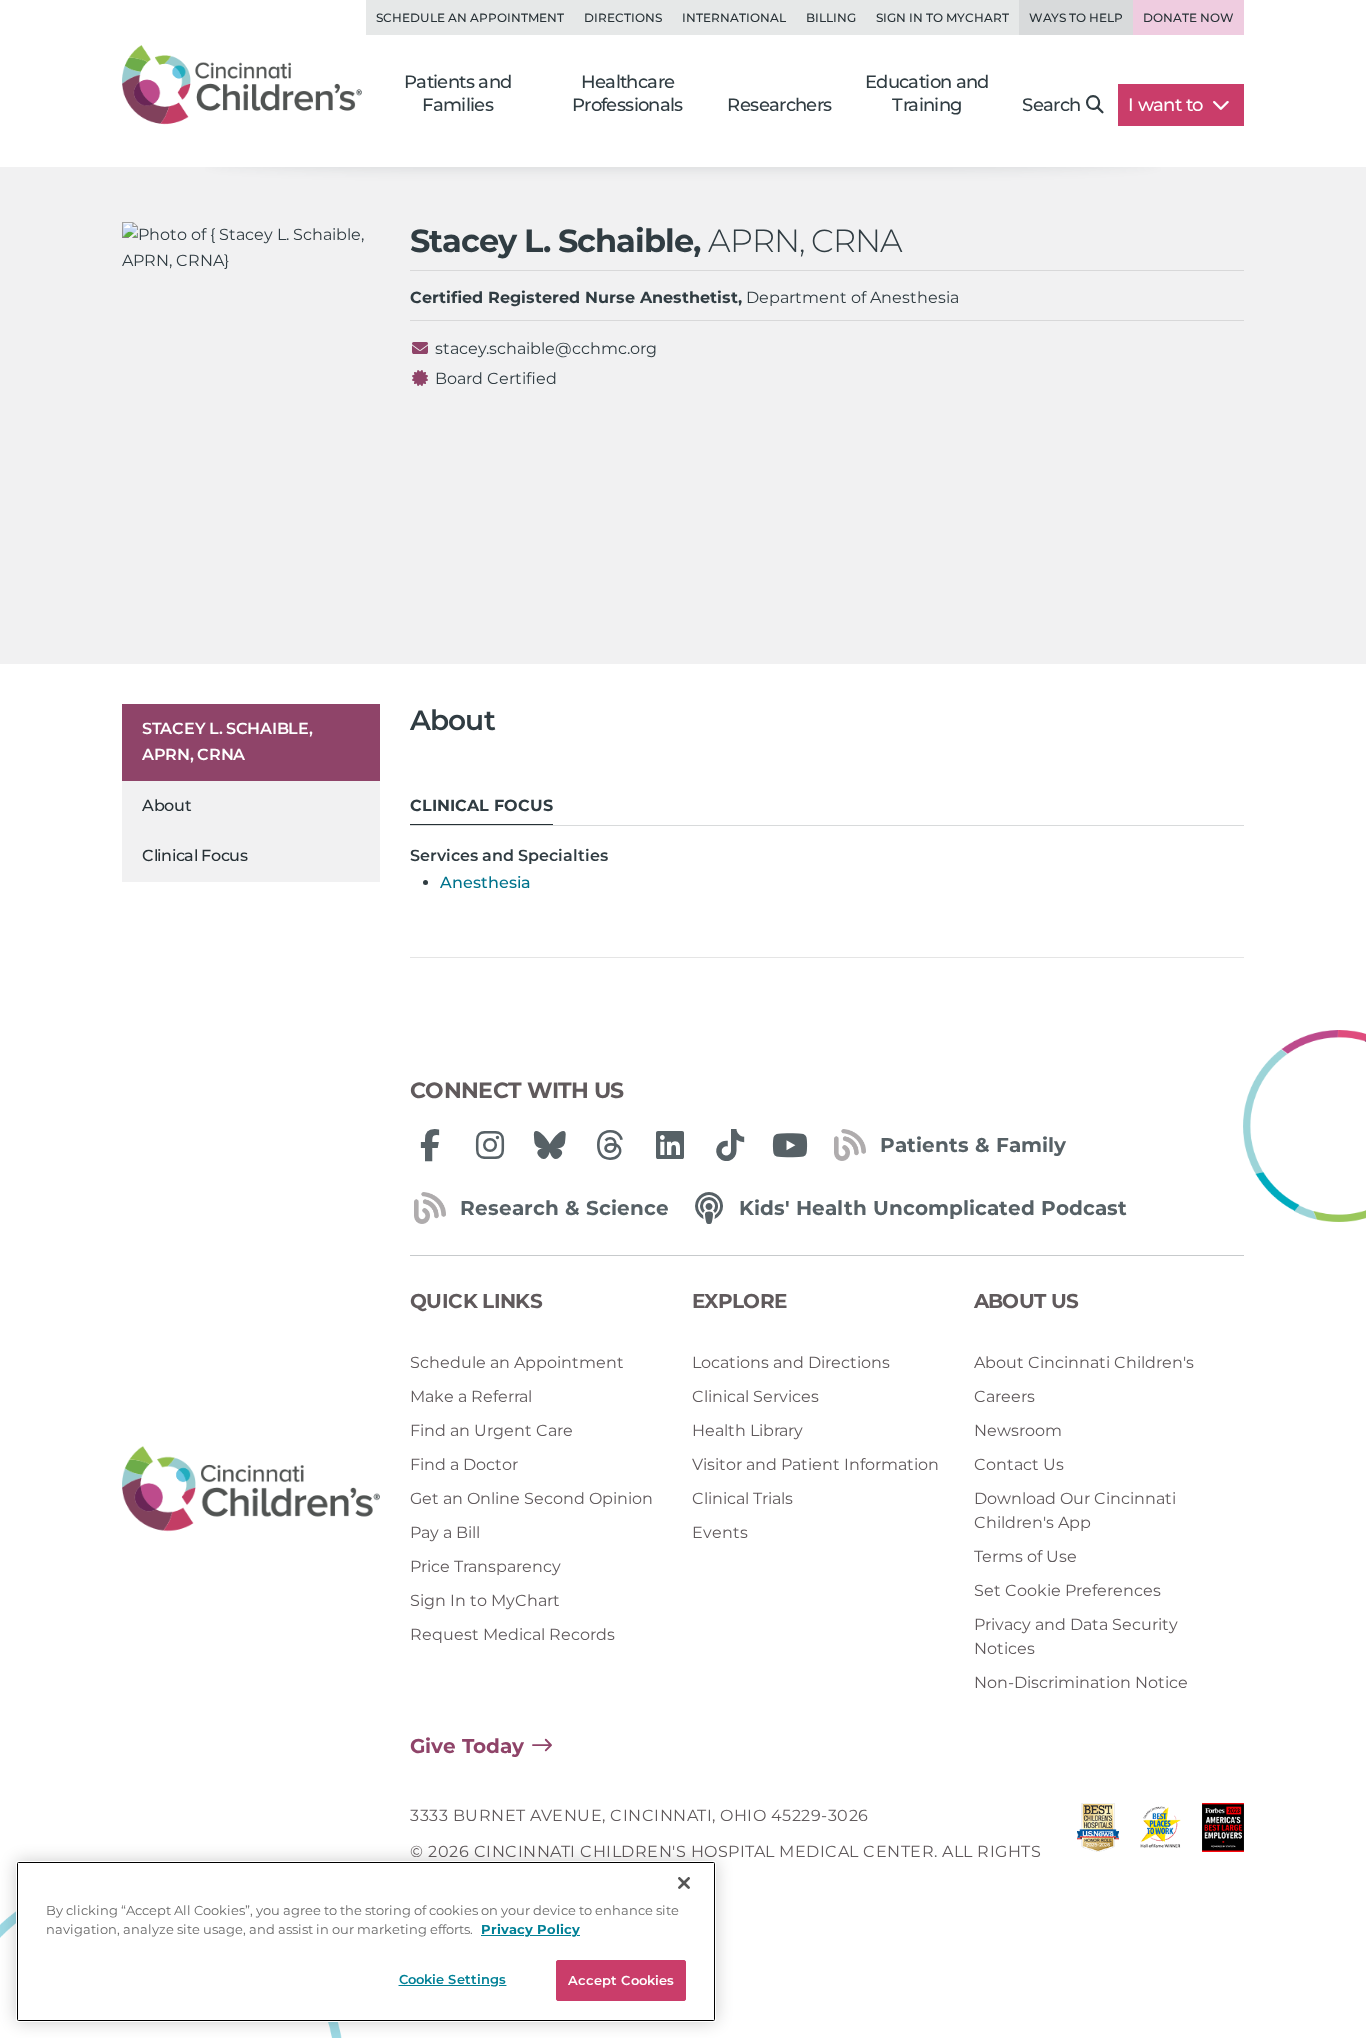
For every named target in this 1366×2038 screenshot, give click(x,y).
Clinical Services (755, 1396)
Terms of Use (1025, 1556)
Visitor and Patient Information (815, 1464)
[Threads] (610, 1145)
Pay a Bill (445, 1532)
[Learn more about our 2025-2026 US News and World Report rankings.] (1098, 1852)
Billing (831, 17)
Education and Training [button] (927, 93)
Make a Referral (471, 1396)
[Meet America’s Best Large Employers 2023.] (1223, 1852)
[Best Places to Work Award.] (1160, 1852)
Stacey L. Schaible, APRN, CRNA (227, 741)
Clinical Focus (195, 855)
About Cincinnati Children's (1084, 1362)
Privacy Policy (530, 1930)
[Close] (684, 1883)
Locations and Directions (791, 1362)
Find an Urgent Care (491, 1430)
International (734, 17)
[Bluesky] (550, 1145)
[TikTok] (730, 1145)
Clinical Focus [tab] (481, 805)
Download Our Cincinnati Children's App (1075, 1510)
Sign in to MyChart (942, 17)
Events (720, 1532)
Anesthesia (485, 882)
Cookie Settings (453, 1979)
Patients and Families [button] (458, 93)
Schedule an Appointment (470, 17)
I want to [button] (1167, 105)
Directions (623, 17)
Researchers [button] (779, 105)
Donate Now (1188, 17)
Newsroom (1018, 1430)
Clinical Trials (742, 1498)
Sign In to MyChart (485, 1600)
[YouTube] (790, 1145)
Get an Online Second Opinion (531, 1498)
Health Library (747, 1430)
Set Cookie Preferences (1067, 1590)
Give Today (467, 1746)
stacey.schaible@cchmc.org (546, 348)
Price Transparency (485, 1566)
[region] (366, 1941)
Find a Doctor (464, 1464)
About (167, 805)
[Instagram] (490, 1145)
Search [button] (1051, 105)
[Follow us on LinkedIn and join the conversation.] (670, 1145)
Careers (1004, 1396)
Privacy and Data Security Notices (1076, 1636)
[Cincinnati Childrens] (251, 1489)
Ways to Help (1076, 17)
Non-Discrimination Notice (1081, 1682)
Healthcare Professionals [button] (627, 93)
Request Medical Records (512, 1634)
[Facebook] (430, 1145)
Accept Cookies (621, 1980)
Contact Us (1019, 1464)
